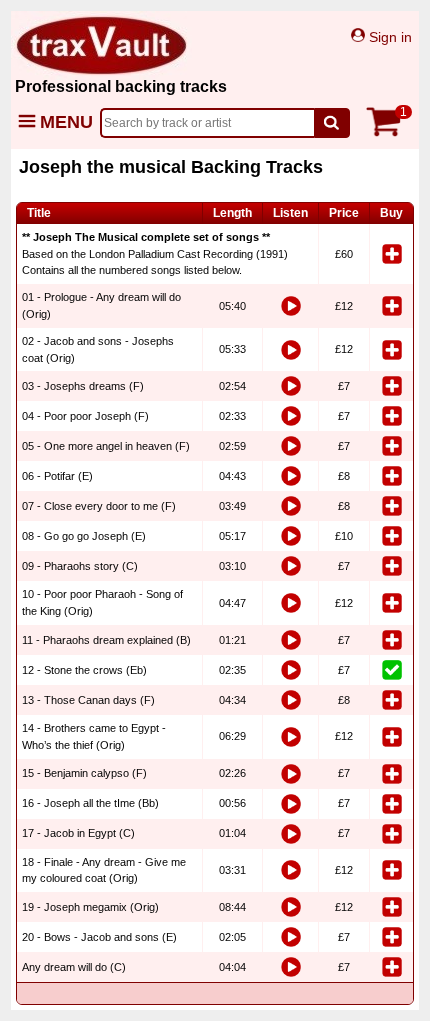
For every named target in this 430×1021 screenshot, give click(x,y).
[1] (389, 132)
